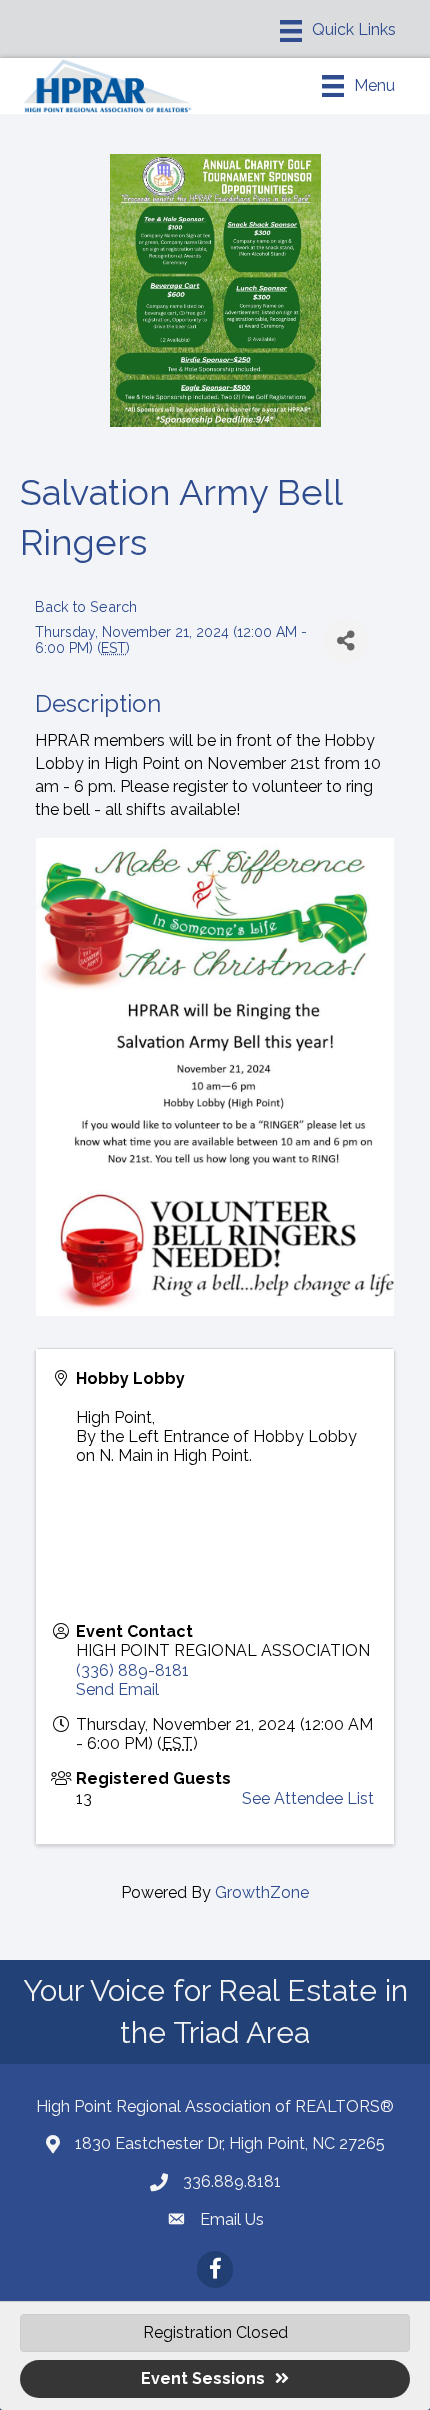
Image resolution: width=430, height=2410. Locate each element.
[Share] (345, 640)
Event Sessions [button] (203, 2378)
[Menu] (338, 31)
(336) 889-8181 (132, 1670)
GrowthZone (262, 1892)
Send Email (117, 1689)
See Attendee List (308, 1798)
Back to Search (86, 606)
